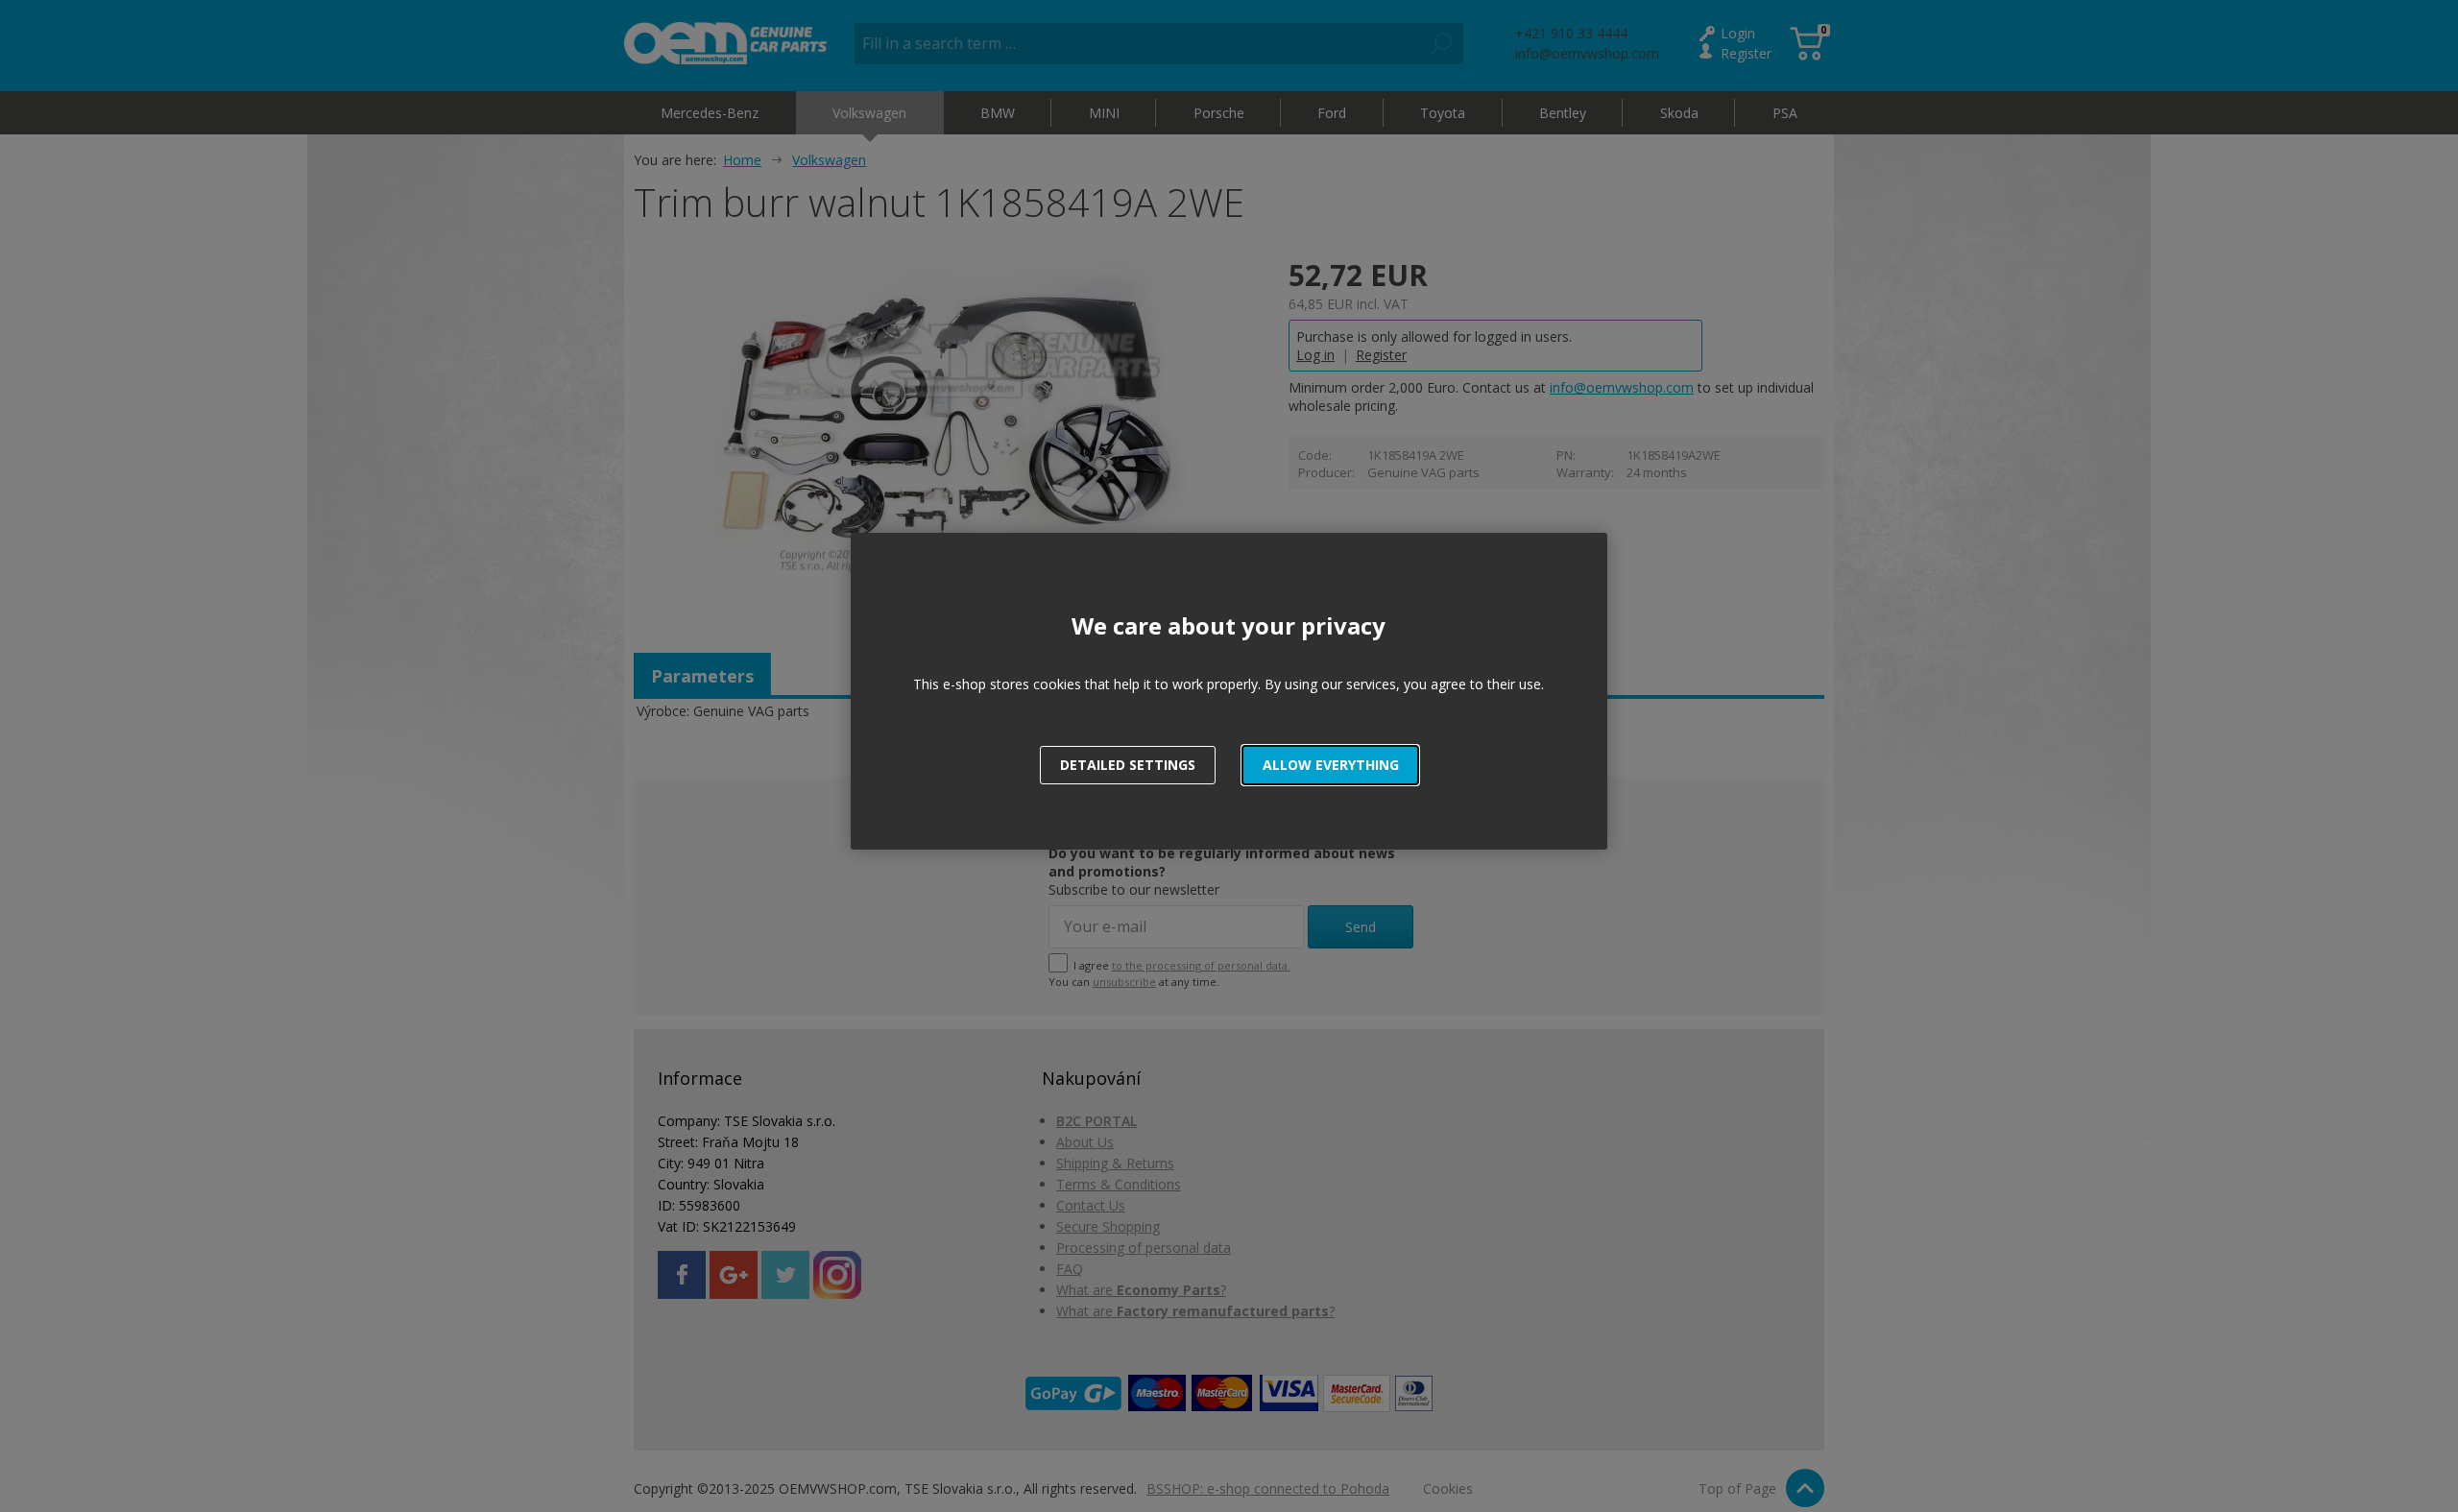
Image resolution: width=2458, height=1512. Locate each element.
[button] (1330, 765)
